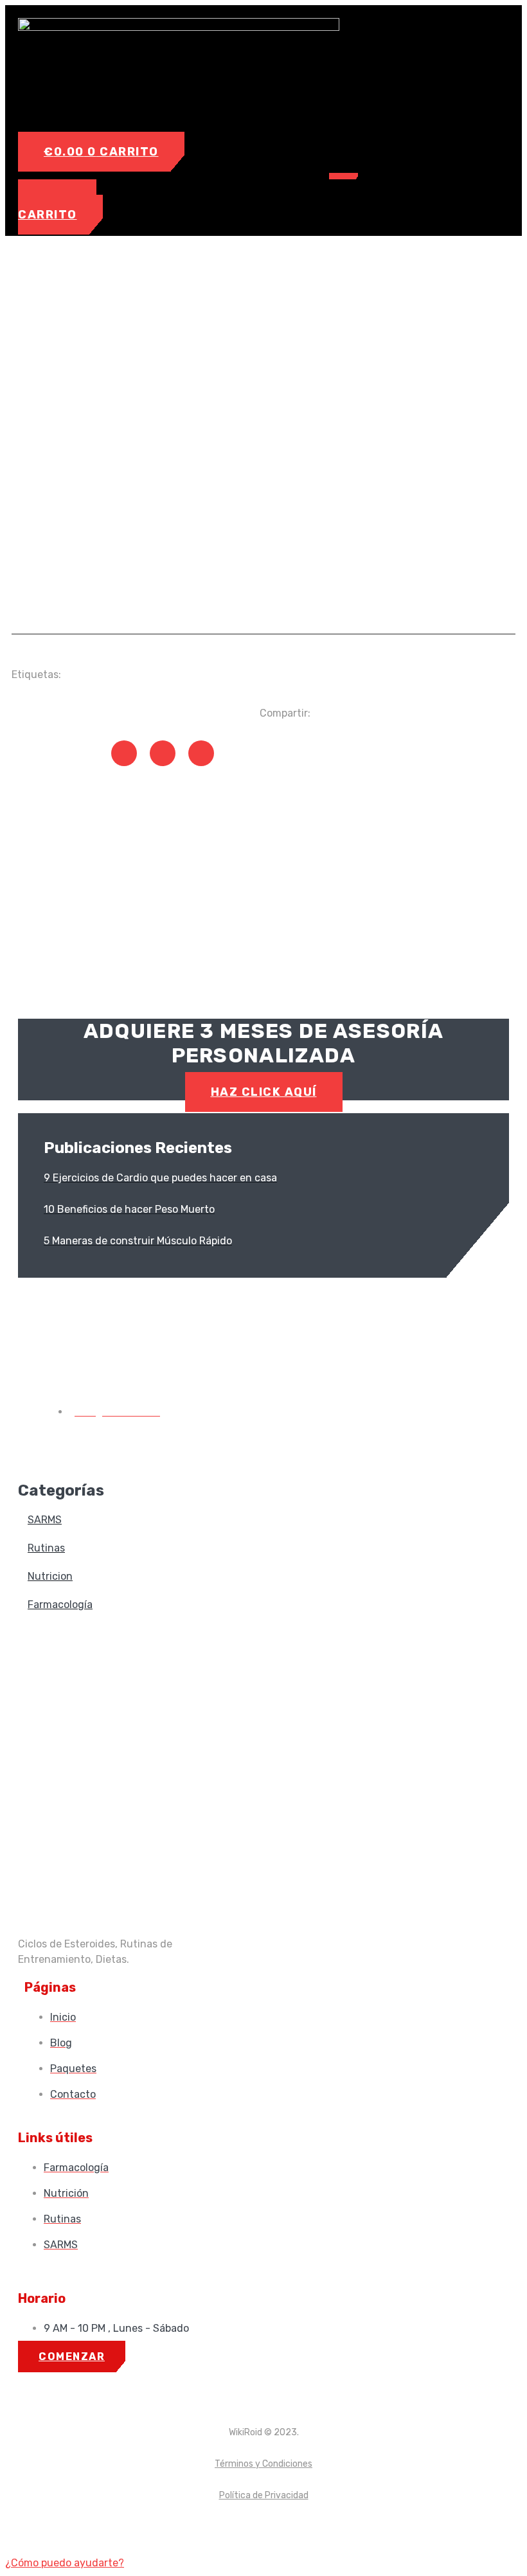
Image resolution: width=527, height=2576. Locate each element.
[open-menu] (344, 176)
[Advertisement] (263, 521)
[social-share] (124, 753)
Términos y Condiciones (263, 2464)
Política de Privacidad (264, 2495)
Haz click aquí (264, 1092)
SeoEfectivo (298, 2527)
